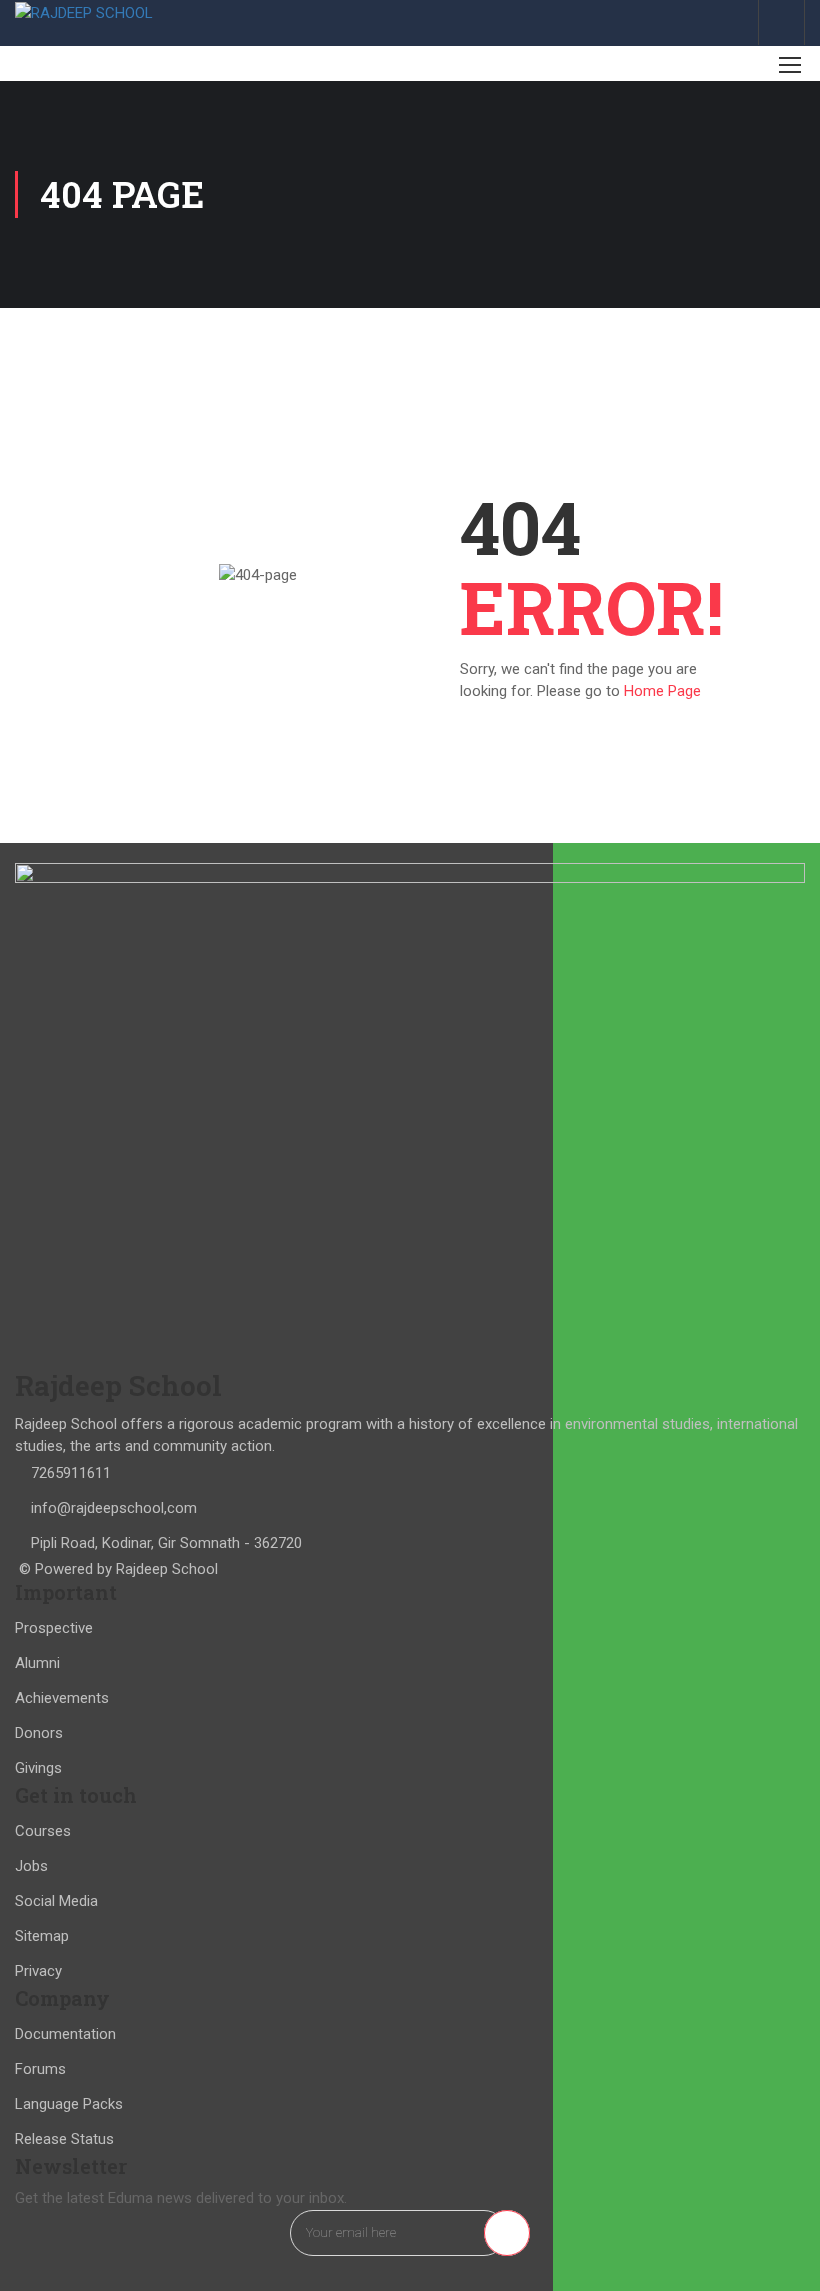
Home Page (662, 691)
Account (781, 22)
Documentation (65, 2034)
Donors (39, 1733)
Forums (40, 2069)
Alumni (37, 1663)
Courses (43, 1831)
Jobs (31, 1866)
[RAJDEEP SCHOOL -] (85, 12)
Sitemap (42, 1936)
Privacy (38, 1971)
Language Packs (69, 2104)
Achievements (62, 1698)
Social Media (56, 1901)
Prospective (54, 1628)
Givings (38, 1768)
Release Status (64, 2139)
